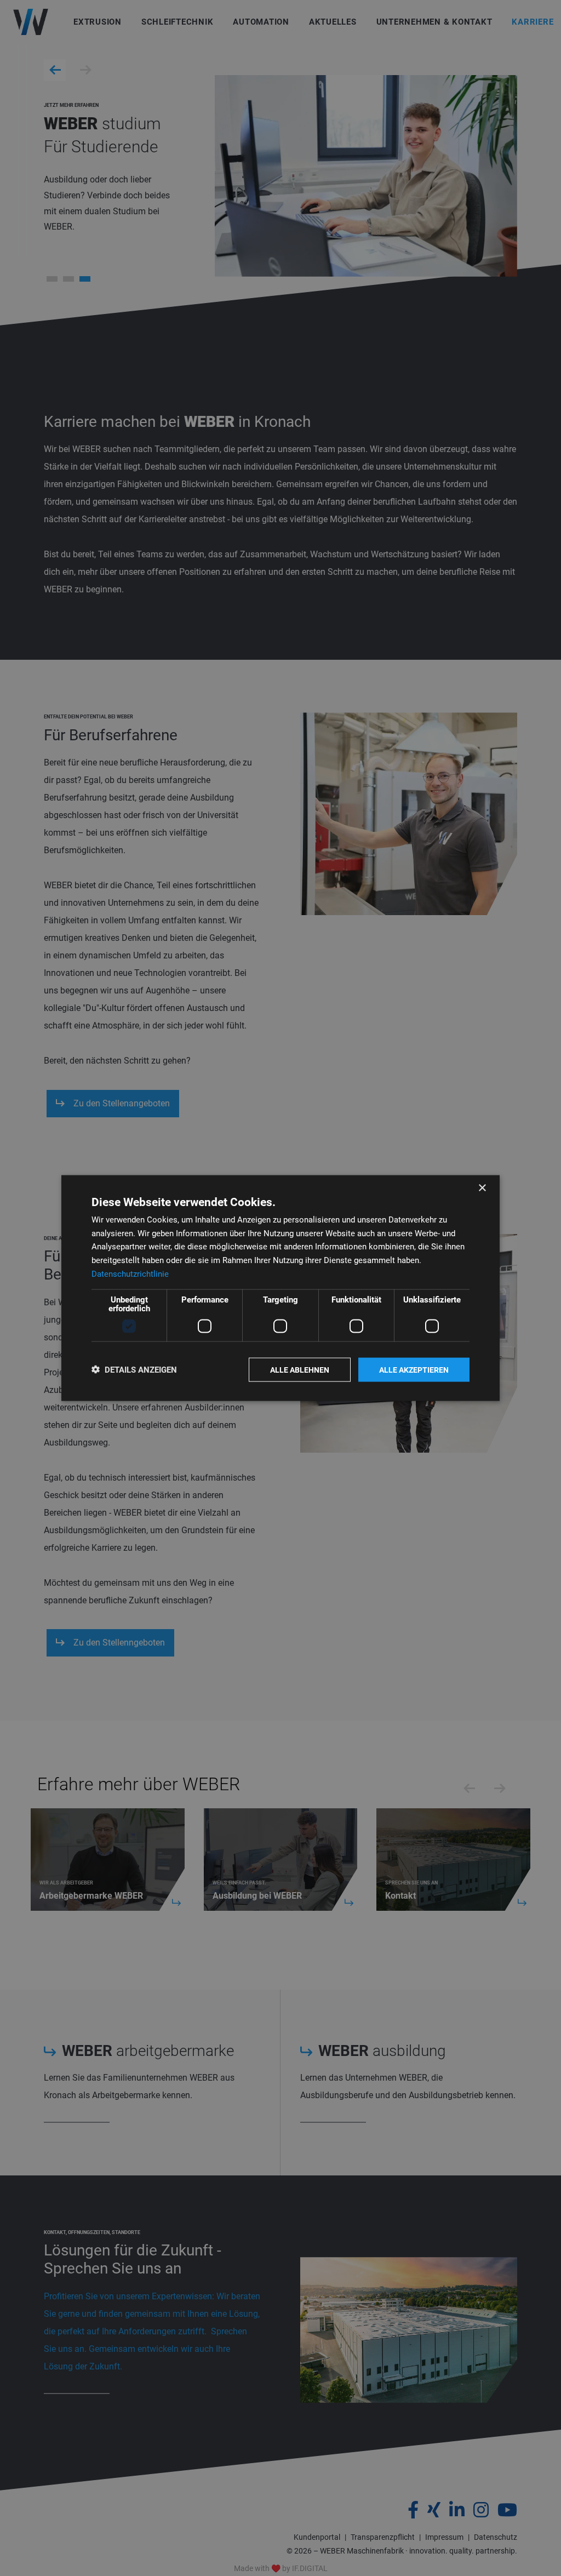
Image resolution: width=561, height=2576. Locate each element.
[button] (134, 1370)
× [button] (482, 1188)
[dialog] (280, 1288)
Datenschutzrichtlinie (130, 1273)
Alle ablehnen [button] (300, 1369)
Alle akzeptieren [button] (414, 1369)
